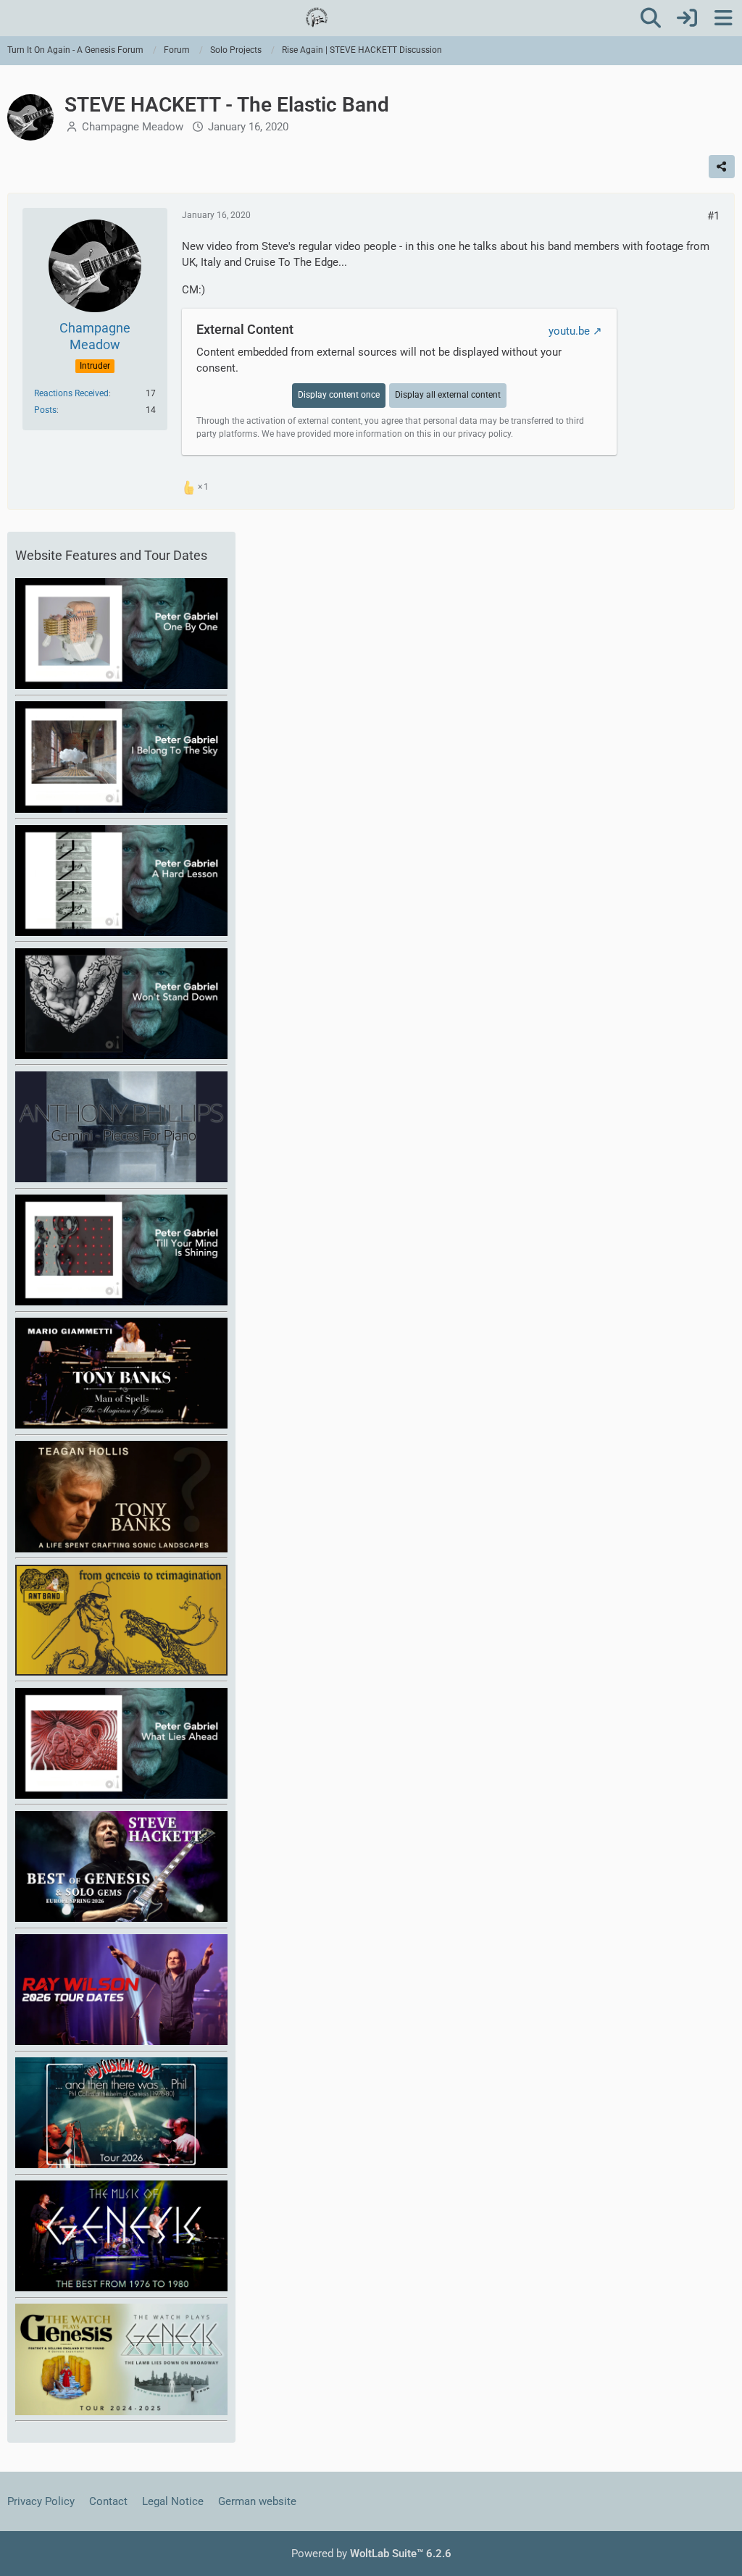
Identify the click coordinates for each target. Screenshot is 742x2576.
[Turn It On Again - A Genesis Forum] (317, 17)
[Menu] (723, 18)
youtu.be (569, 331)
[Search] (651, 18)
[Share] (722, 167)
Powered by (371, 2554)
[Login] (687, 18)
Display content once (339, 395)
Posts (45, 410)
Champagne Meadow (133, 127)
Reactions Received (71, 393)
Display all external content (448, 395)
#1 (713, 216)
